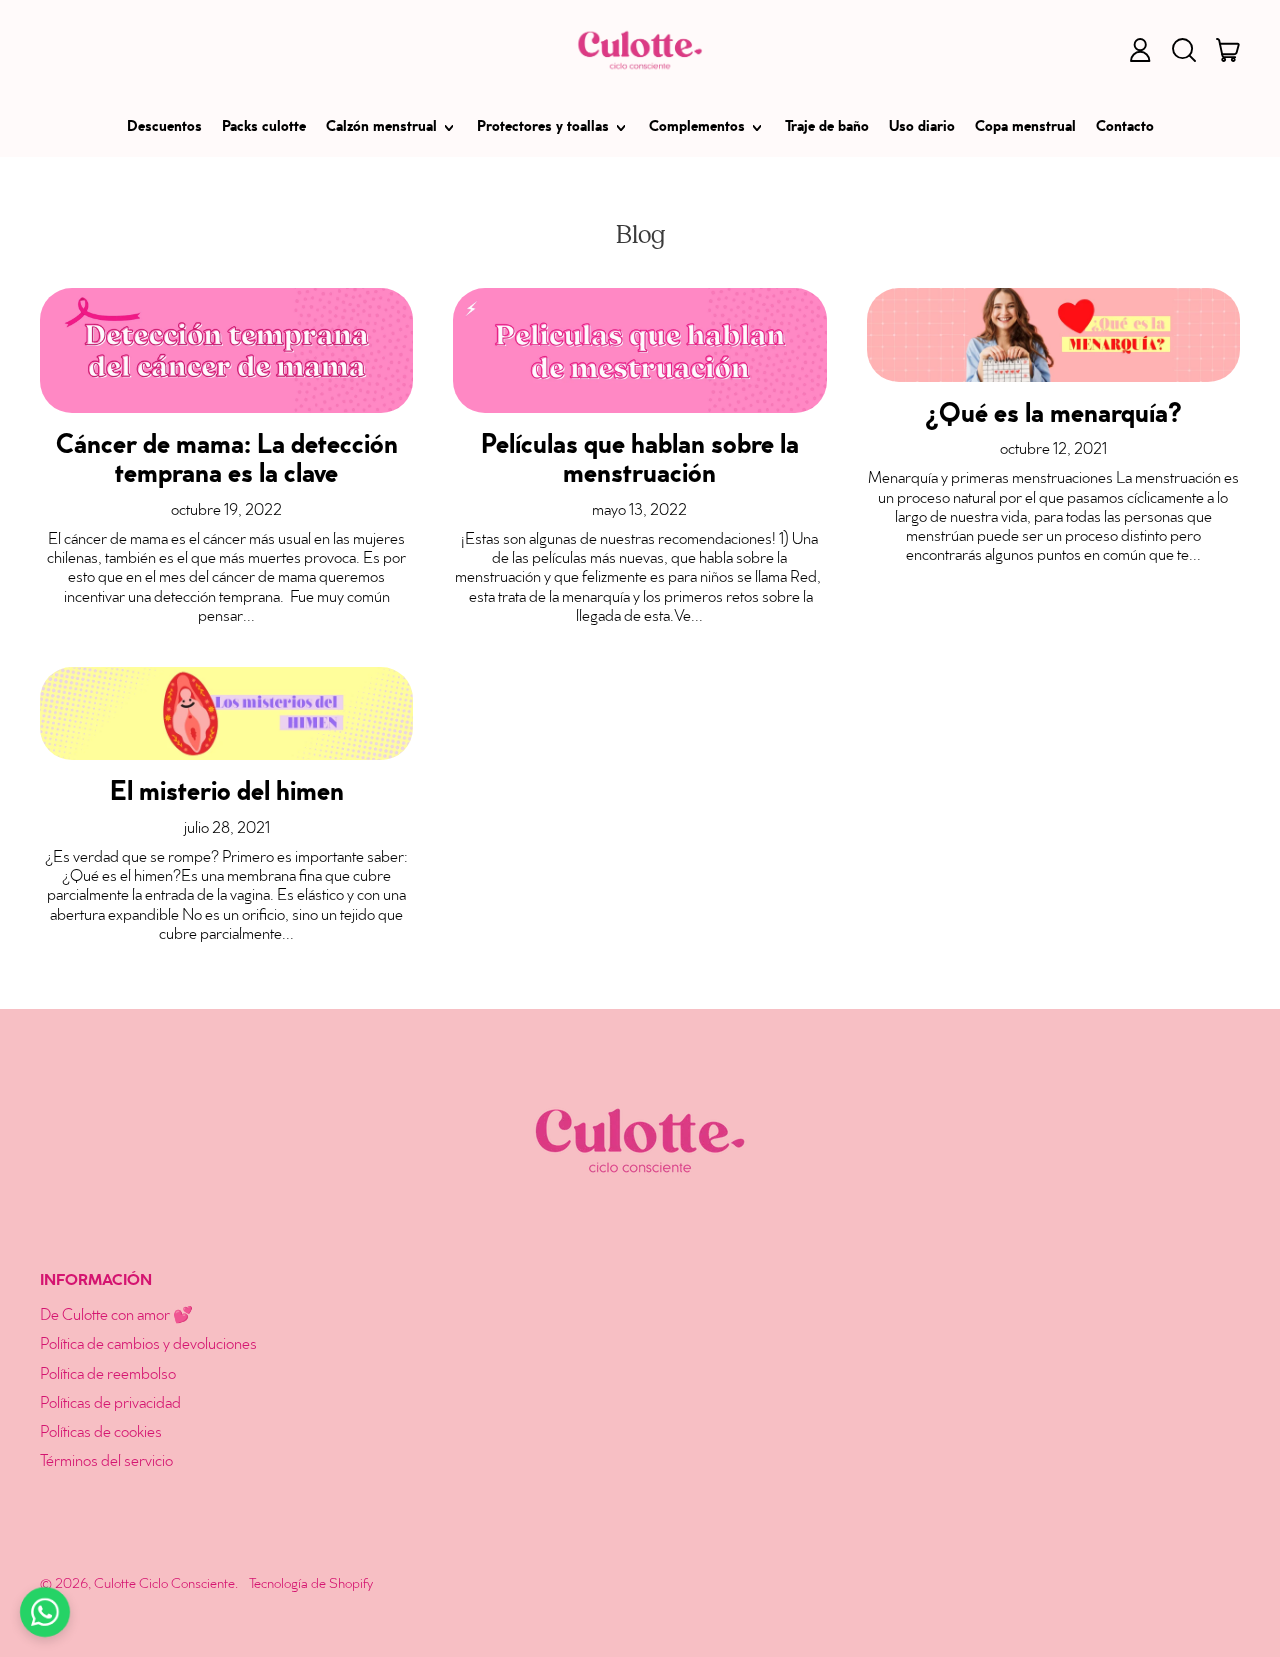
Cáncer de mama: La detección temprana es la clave (227, 462)
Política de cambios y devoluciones (148, 1345)
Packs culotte (264, 128)
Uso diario (922, 128)
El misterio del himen (227, 794)
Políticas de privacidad (110, 1404)
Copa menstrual (1025, 128)
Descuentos (164, 128)
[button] (1184, 50)
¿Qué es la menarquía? (1053, 416)
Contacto (1125, 128)
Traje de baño (827, 128)
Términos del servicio (106, 1462)
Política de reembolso (108, 1375)
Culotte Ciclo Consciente (164, 1584)
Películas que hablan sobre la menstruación (640, 462)
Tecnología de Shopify (311, 1584)
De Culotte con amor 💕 (116, 1316)
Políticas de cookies (101, 1433)
